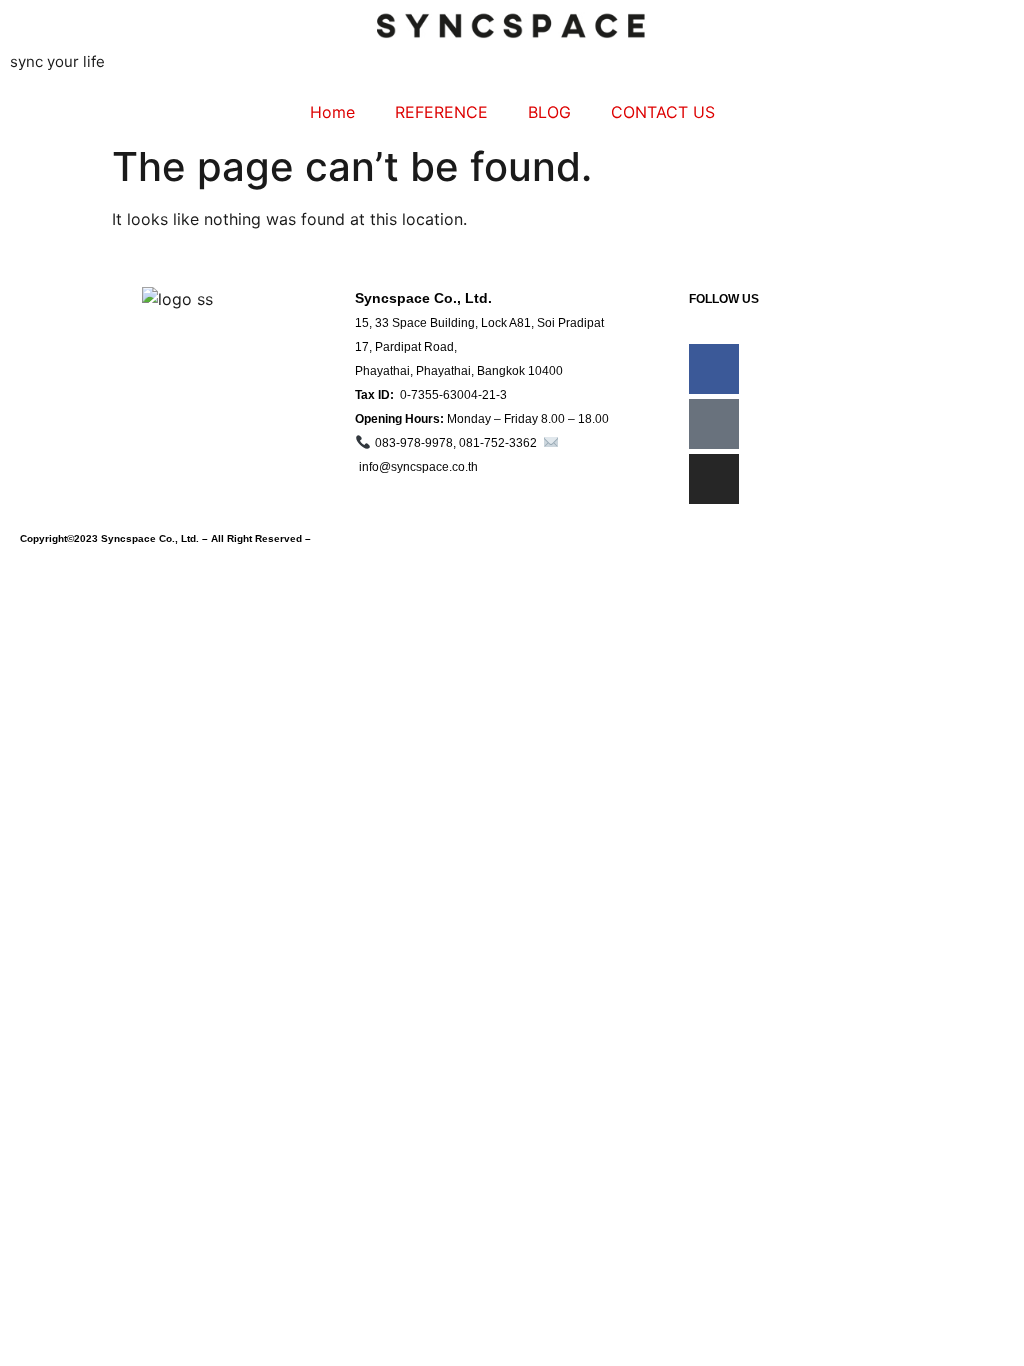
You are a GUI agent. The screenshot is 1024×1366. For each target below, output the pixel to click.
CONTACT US (663, 112)
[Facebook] (714, 369)
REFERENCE (441, 112)
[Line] (714, 424)
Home (332, 112)
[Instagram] (714, 479)
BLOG (549, 112)
